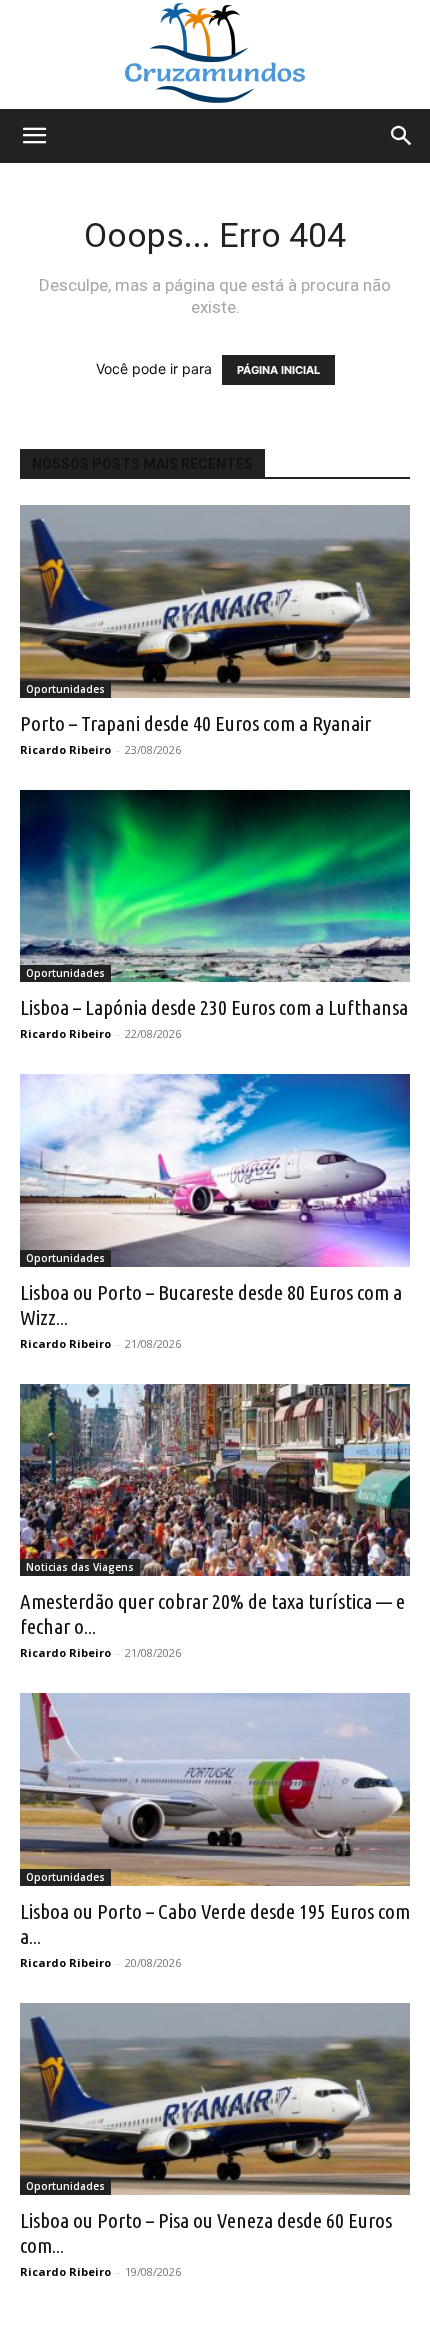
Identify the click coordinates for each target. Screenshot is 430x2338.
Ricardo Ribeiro (65, 749)
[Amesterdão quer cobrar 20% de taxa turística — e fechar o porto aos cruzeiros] (215, 1480)
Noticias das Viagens (80, 1567)
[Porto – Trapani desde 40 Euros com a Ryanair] (215, 601)
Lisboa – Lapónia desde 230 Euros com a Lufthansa (214, 1007)
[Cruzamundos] (215, 54)
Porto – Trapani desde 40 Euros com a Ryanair (195, 723)
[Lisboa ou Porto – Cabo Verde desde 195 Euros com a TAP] (215, 1789)
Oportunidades (65, 689)
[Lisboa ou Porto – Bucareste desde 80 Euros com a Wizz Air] (215, 1170)
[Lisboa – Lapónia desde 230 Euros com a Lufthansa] (215, 886)
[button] (34, 136)
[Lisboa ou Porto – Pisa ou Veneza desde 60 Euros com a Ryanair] (215, 2099)
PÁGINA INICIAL (278, 370)
